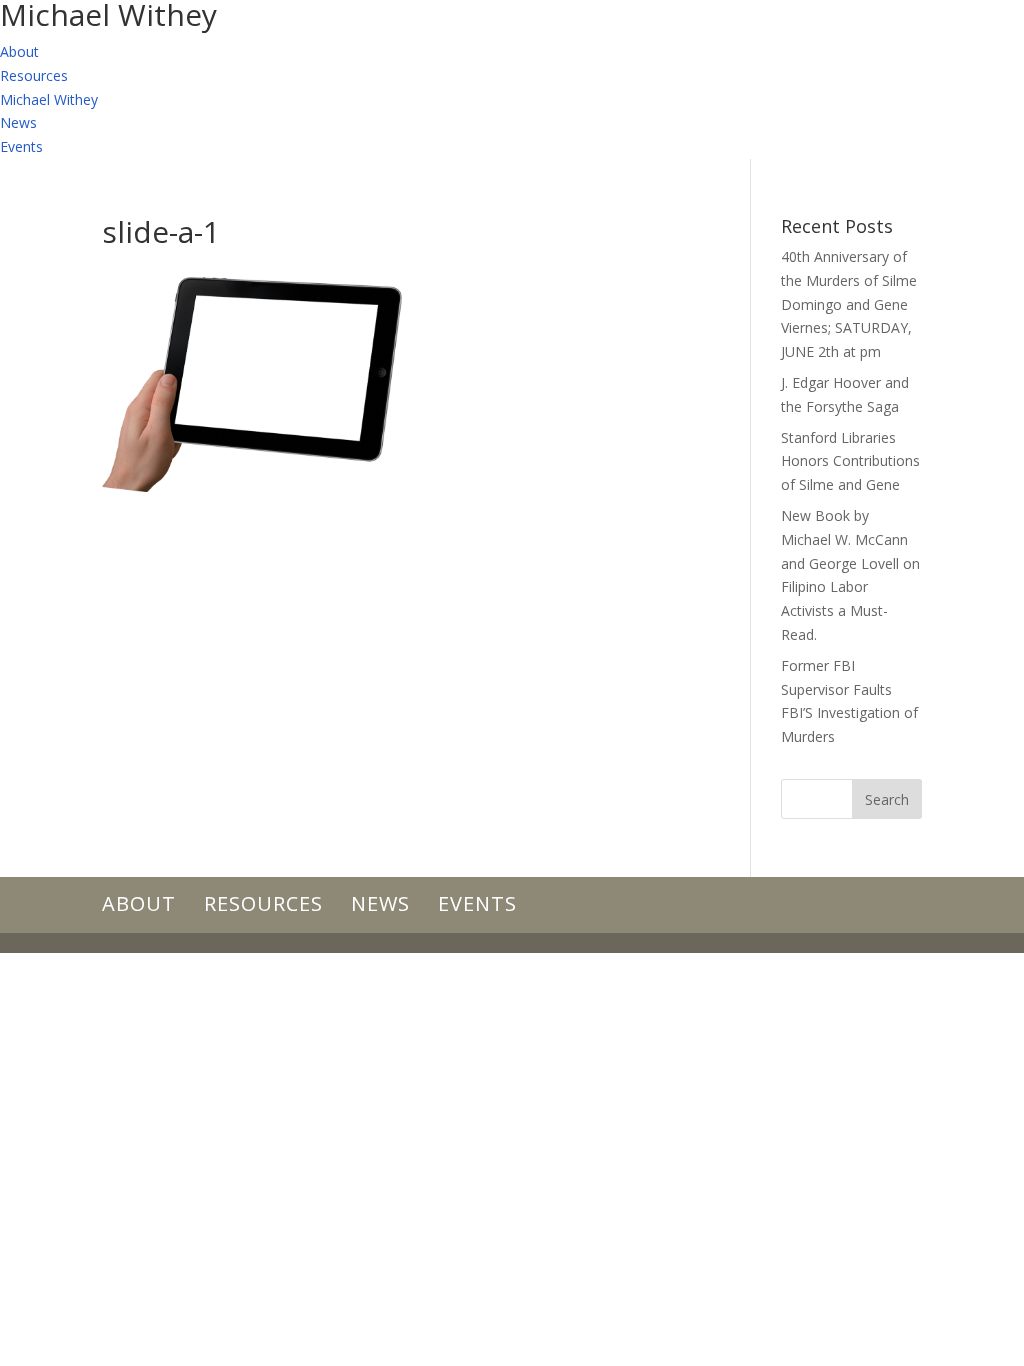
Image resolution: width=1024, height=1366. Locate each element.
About (19, 51)
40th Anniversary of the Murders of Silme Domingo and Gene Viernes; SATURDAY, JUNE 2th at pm (849, 304)
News (18, 122)
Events (21, 146)
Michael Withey (49, 99)
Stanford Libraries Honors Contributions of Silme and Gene (850, 461)
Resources (34, 75)
